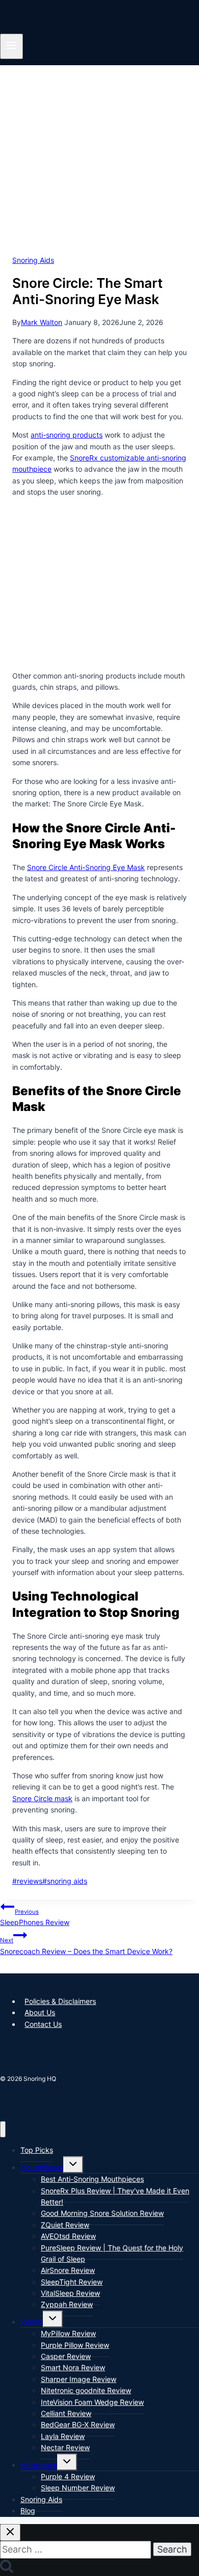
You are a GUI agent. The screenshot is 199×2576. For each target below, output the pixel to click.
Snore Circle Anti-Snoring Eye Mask (86, 867)
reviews (27, 1881)
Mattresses (39, 2465)
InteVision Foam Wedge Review (92, 2402)
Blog (28, 2511)
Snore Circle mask (42, 1798)
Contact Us (43, 2024)
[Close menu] (3, 2130)
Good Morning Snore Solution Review (102, 2213)
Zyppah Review (67, 2304)
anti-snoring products (67, 435)
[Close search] (10, 2532)
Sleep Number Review (78, 2488)
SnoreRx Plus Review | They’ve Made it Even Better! (115, 2196)
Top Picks (37, 2150)
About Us (40, 2012)
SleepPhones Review (35, 1917)
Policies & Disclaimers (60, 2001)
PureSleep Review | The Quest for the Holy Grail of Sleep (112, 2253)
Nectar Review (65, 2447)
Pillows (32, 2322)
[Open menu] (11, 46)
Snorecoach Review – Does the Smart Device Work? (86, 1946)
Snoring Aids (33, 260)
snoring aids (65, 1881)
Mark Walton (42, 322)
